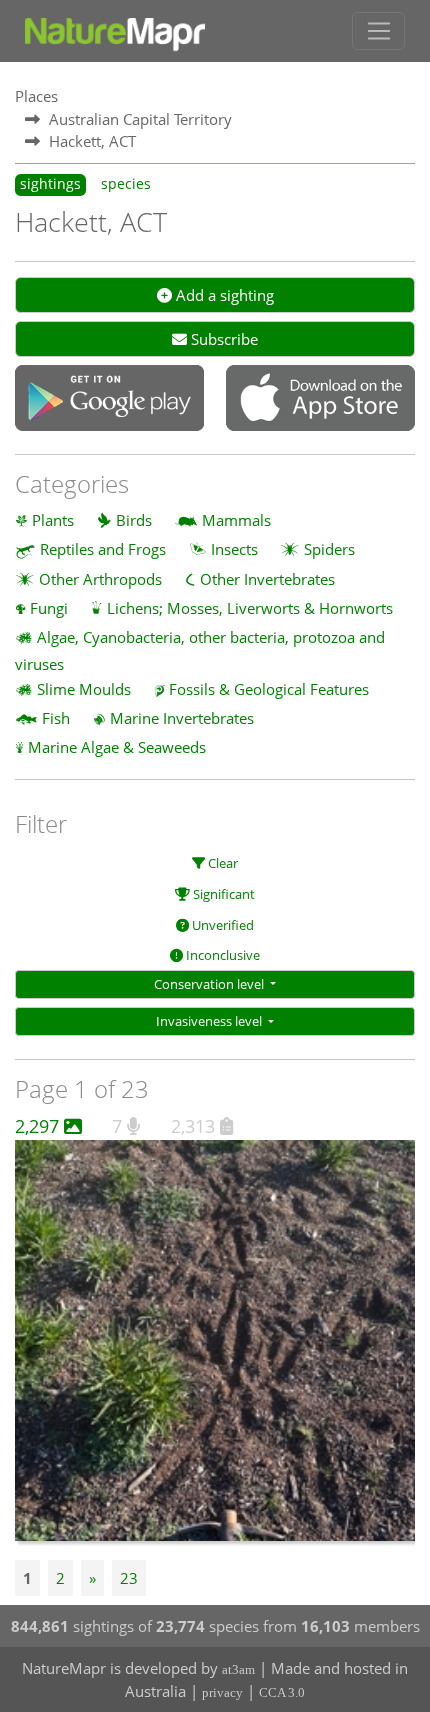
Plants (53, 520)
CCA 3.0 (282, 1692)
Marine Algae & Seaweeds (117, 747)
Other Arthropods (100, 579)
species (126, 184)
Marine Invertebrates (182, 718)
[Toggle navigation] (378, 31)
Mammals (236, 520)
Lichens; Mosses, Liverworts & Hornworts (250, 608)
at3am (238, 1669)
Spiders (329, 549)
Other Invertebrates (267, 579)
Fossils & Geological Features (269, 689)
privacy (222, 1692)
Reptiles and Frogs (103, 549)
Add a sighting (223, 295)
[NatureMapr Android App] (109, 400)
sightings (50, 184)
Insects (234, 549)
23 (129, 1578)
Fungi (49, 608)
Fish (56, 718)
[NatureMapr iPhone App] (320, 400)
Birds (134, 520)
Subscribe (222, 339)
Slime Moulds (84, 689)
